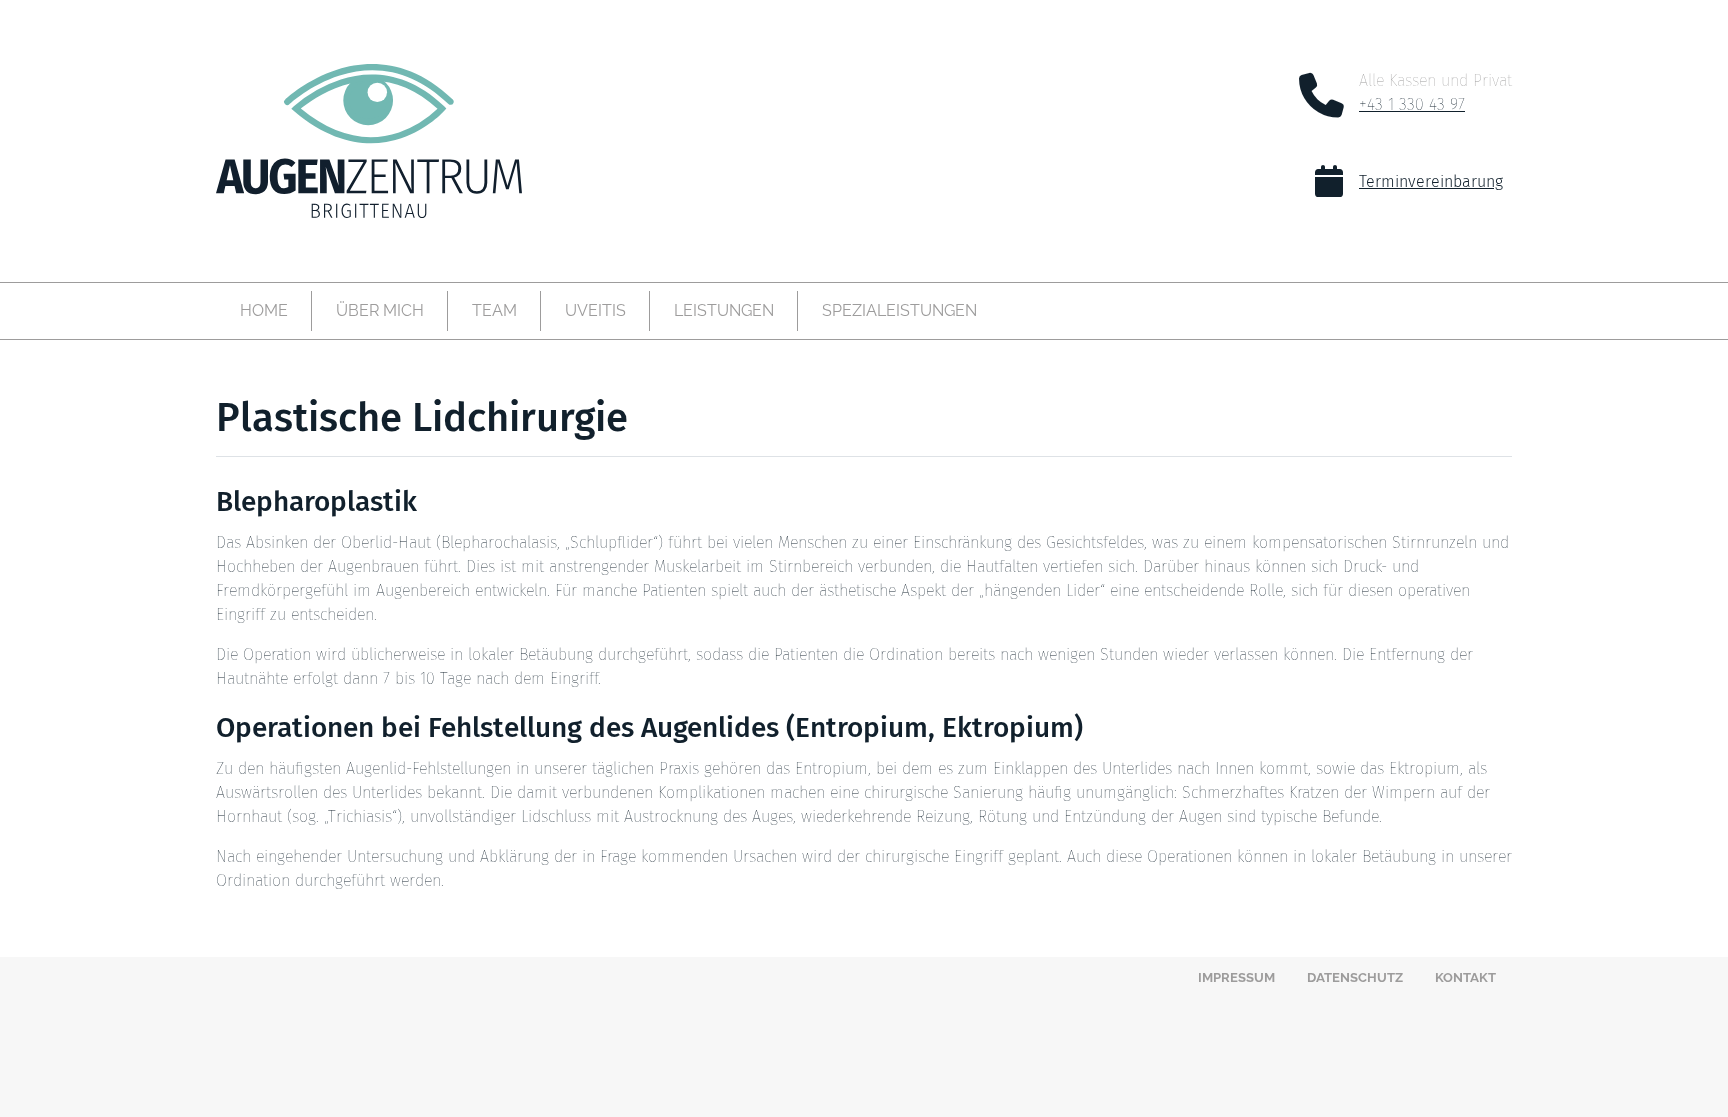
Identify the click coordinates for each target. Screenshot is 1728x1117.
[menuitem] (264, 311)
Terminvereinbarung (1431, 181)
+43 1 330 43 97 (1412, 104)
